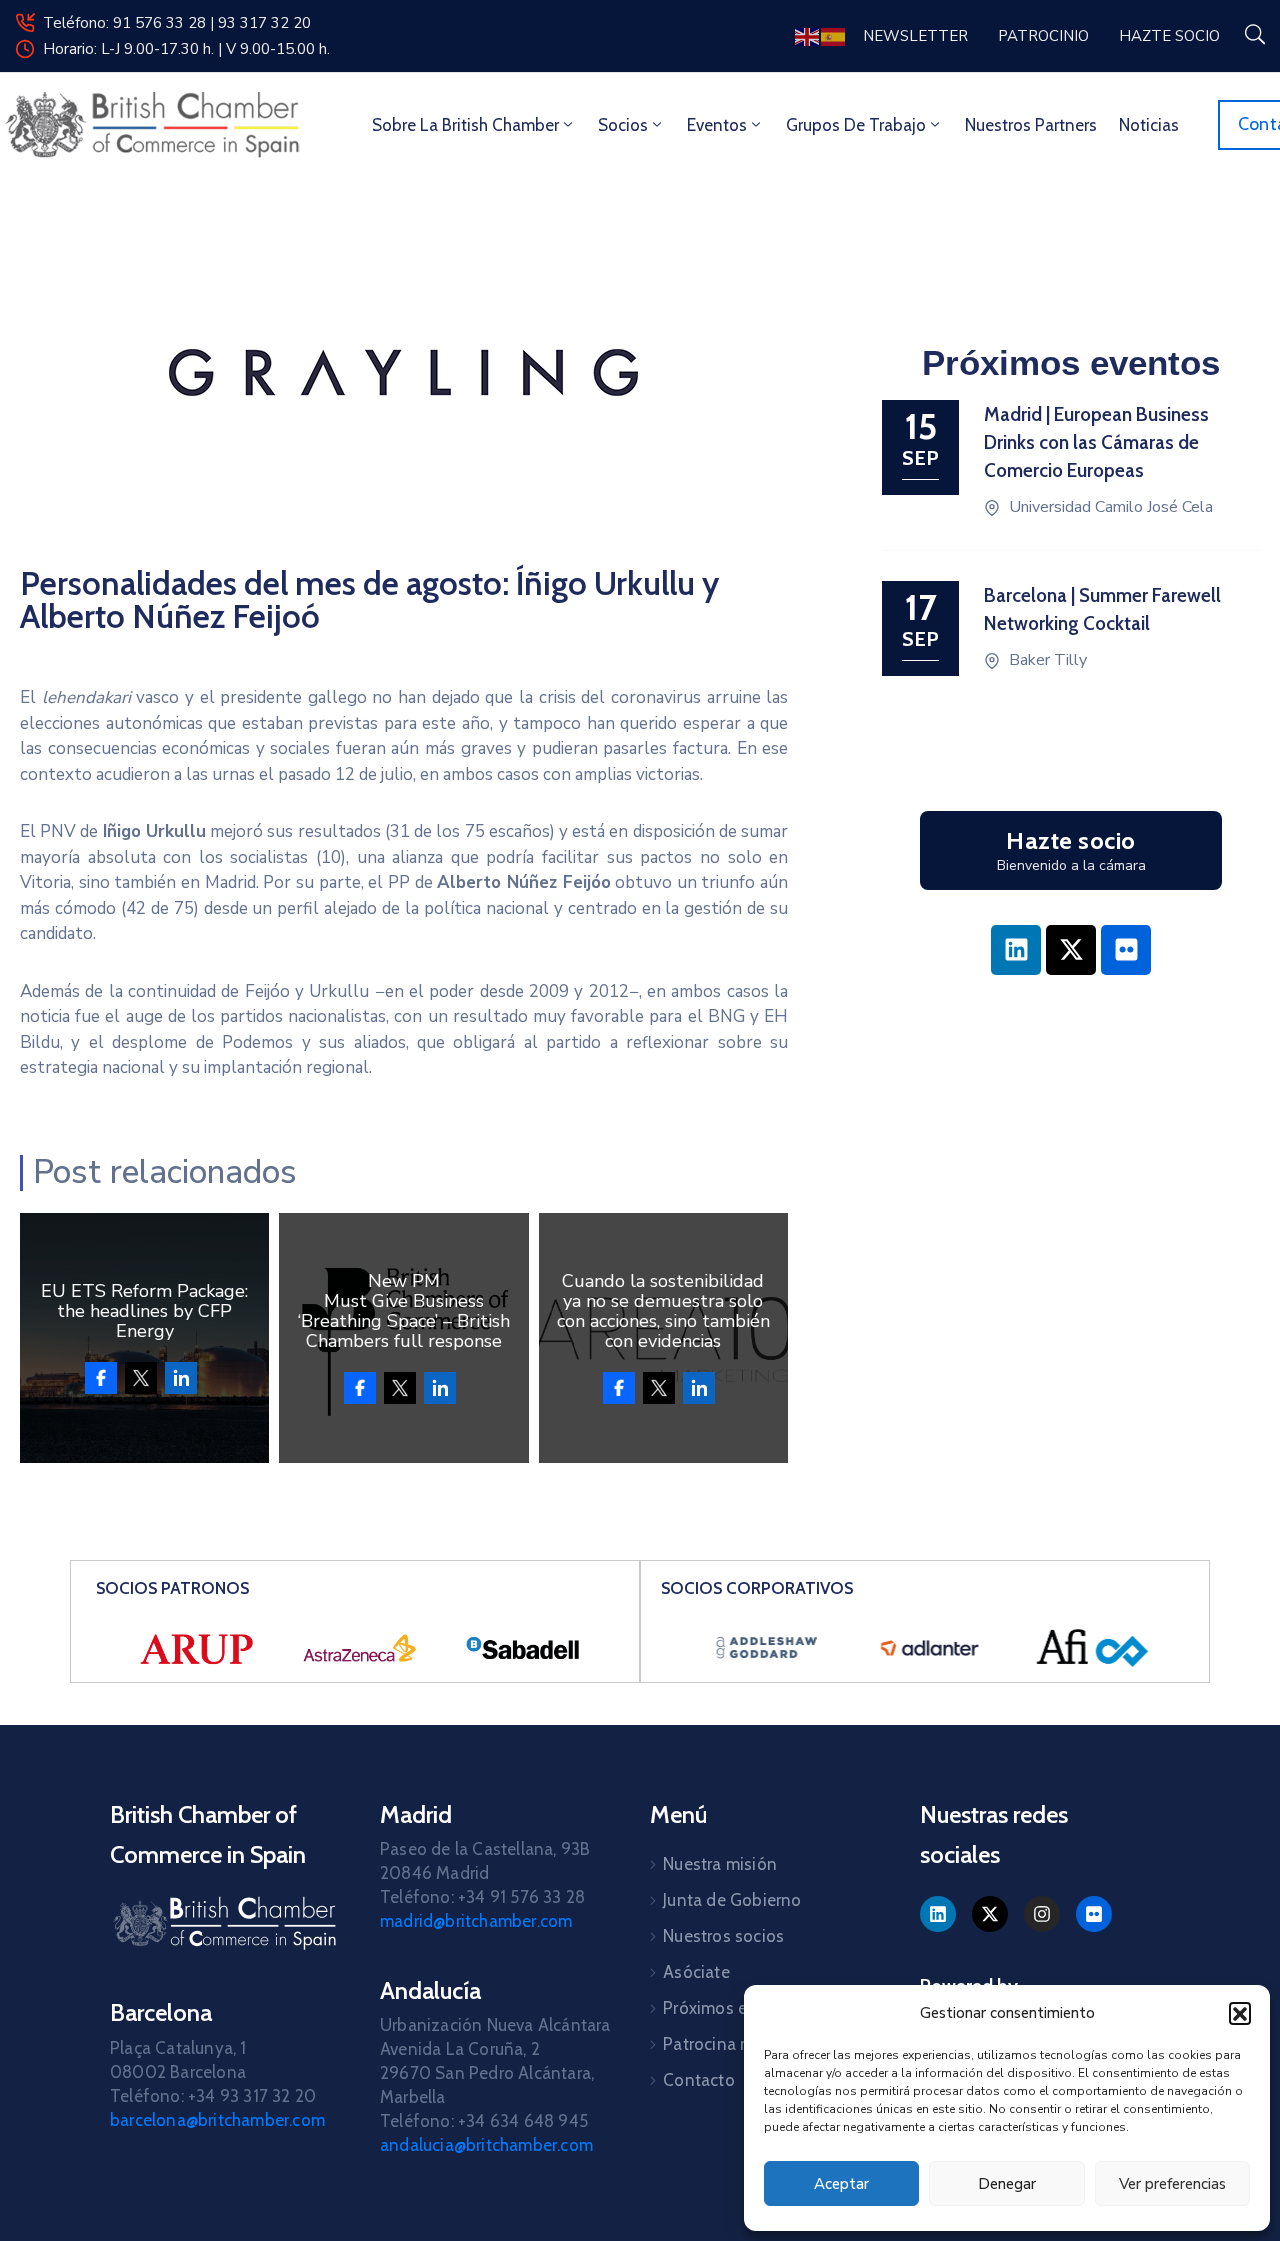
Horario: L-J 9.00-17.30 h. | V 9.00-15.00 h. (186, 49)
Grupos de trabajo (856, 125)
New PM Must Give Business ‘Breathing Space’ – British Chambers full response (404, 1310)
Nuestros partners (1031, 125)
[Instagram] (1042, 1914)
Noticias (1149, 125)
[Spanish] (834, 35)
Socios (623, 125)
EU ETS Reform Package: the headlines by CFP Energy (144, 1311)
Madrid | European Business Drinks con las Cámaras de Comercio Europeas (1096, 442)
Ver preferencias (1172, 2184)
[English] (808, 35)
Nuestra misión (720, 1864)
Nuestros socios (723, 1936)
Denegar (1007, 2184)
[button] (1240, 2013)
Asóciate (696, 1972)
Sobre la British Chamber (465, 125)
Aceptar (841, 2184)
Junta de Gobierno (732, 1900)
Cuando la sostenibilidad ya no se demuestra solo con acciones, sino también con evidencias (663, 1310)
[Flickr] (1126, 950)
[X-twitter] (1071, 950)
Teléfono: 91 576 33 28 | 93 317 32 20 (177, 23)
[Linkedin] (1016, 950)
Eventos (717, 125)
